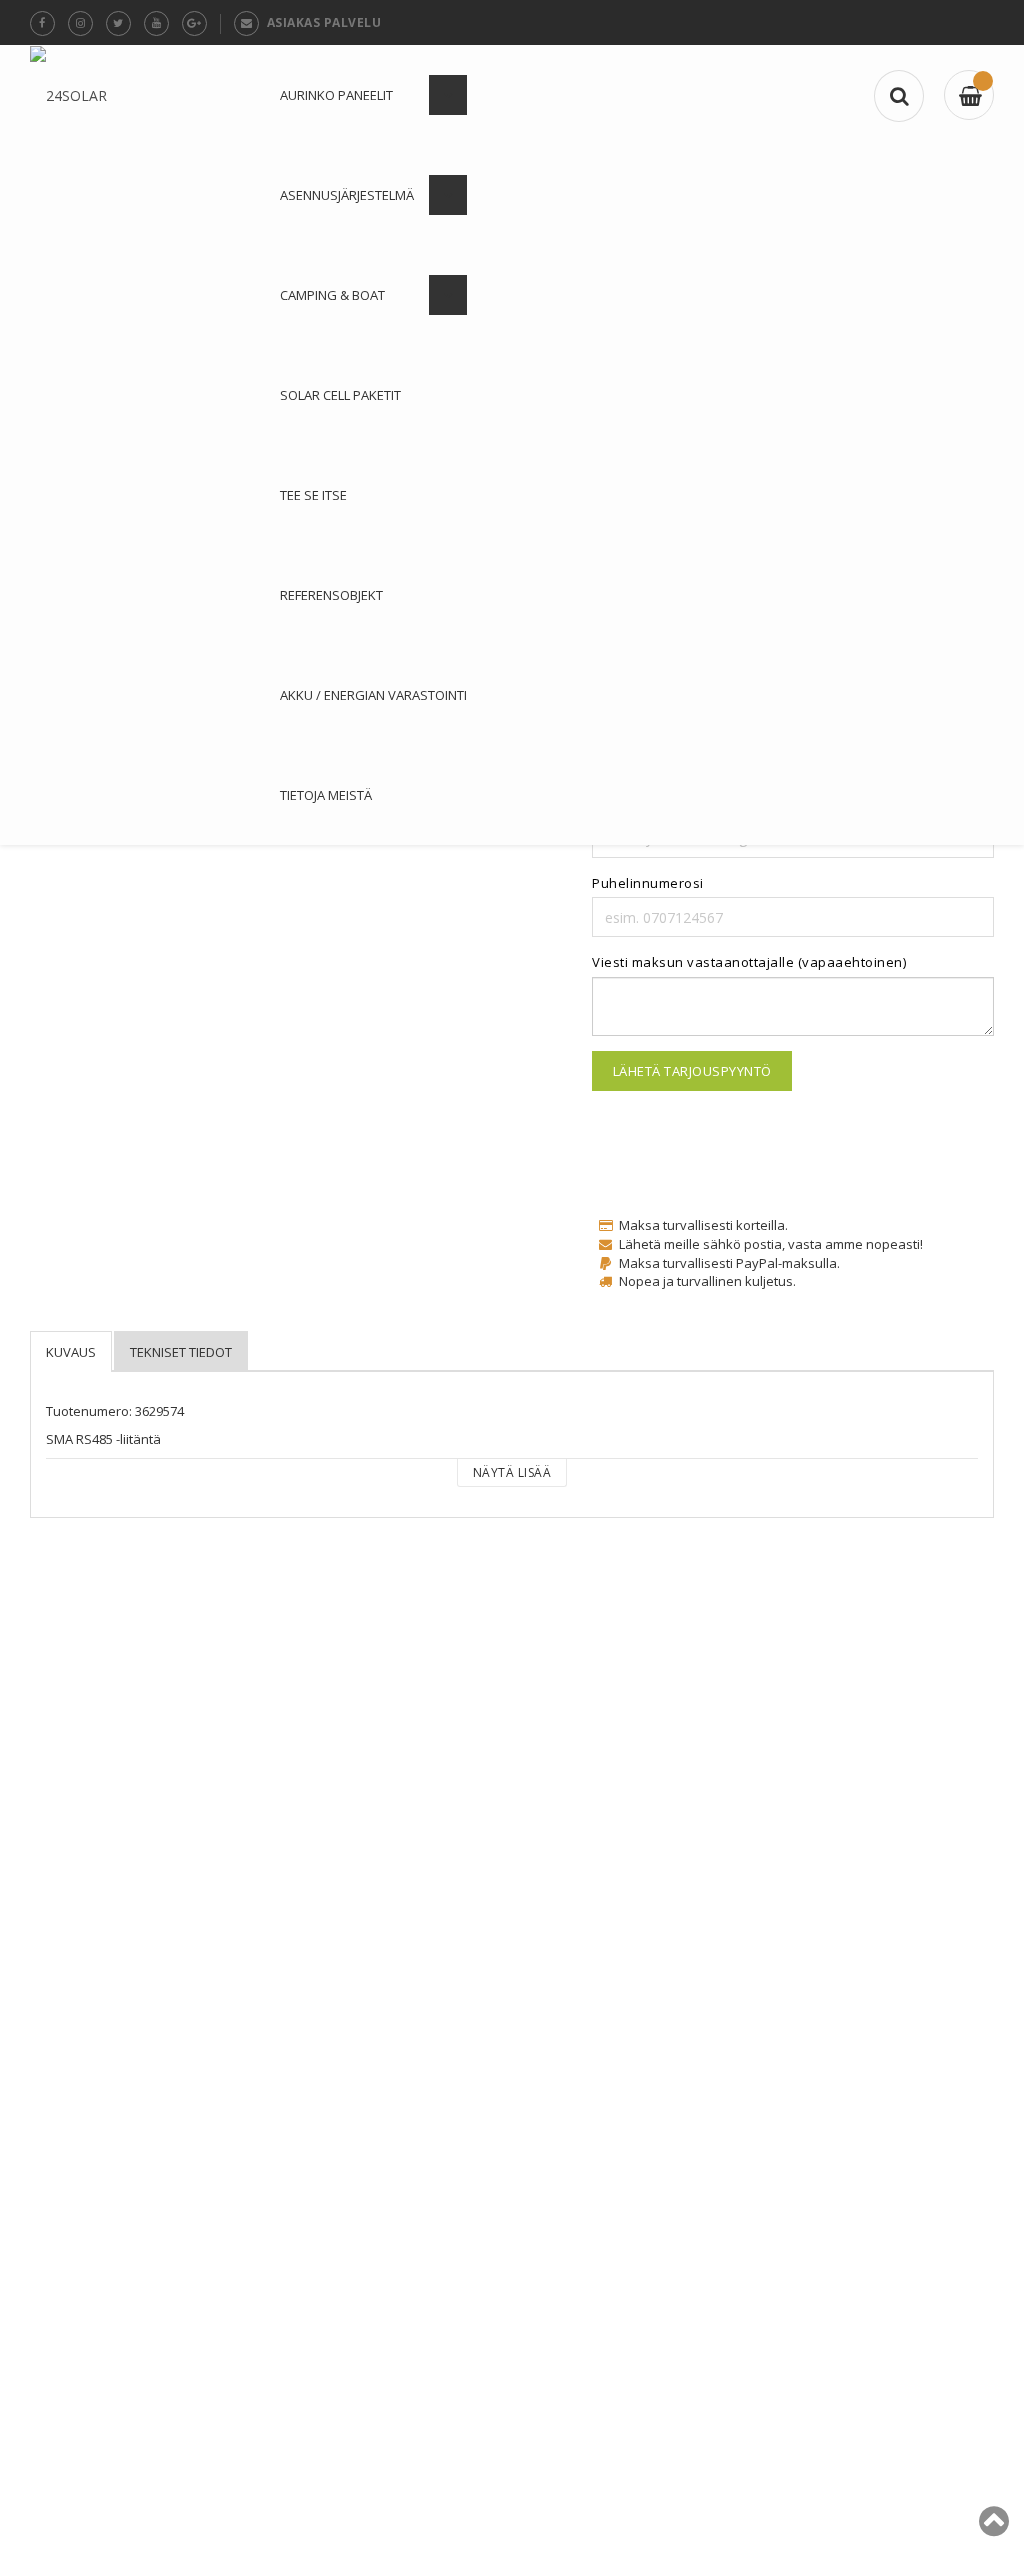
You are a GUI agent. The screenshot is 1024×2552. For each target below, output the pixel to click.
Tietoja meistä (326, 795)
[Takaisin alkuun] (994, 2528)
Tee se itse (313, 495)
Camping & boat (332, 295)
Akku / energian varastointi (373, 695)
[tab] (71, 1351)
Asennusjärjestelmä (347, 195)
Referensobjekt (331, 595)
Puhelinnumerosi (648, 883)
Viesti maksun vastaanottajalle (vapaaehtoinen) (749, 962)
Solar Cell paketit (340, 395)
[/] (969, 95)
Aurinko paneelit (336, 95)
